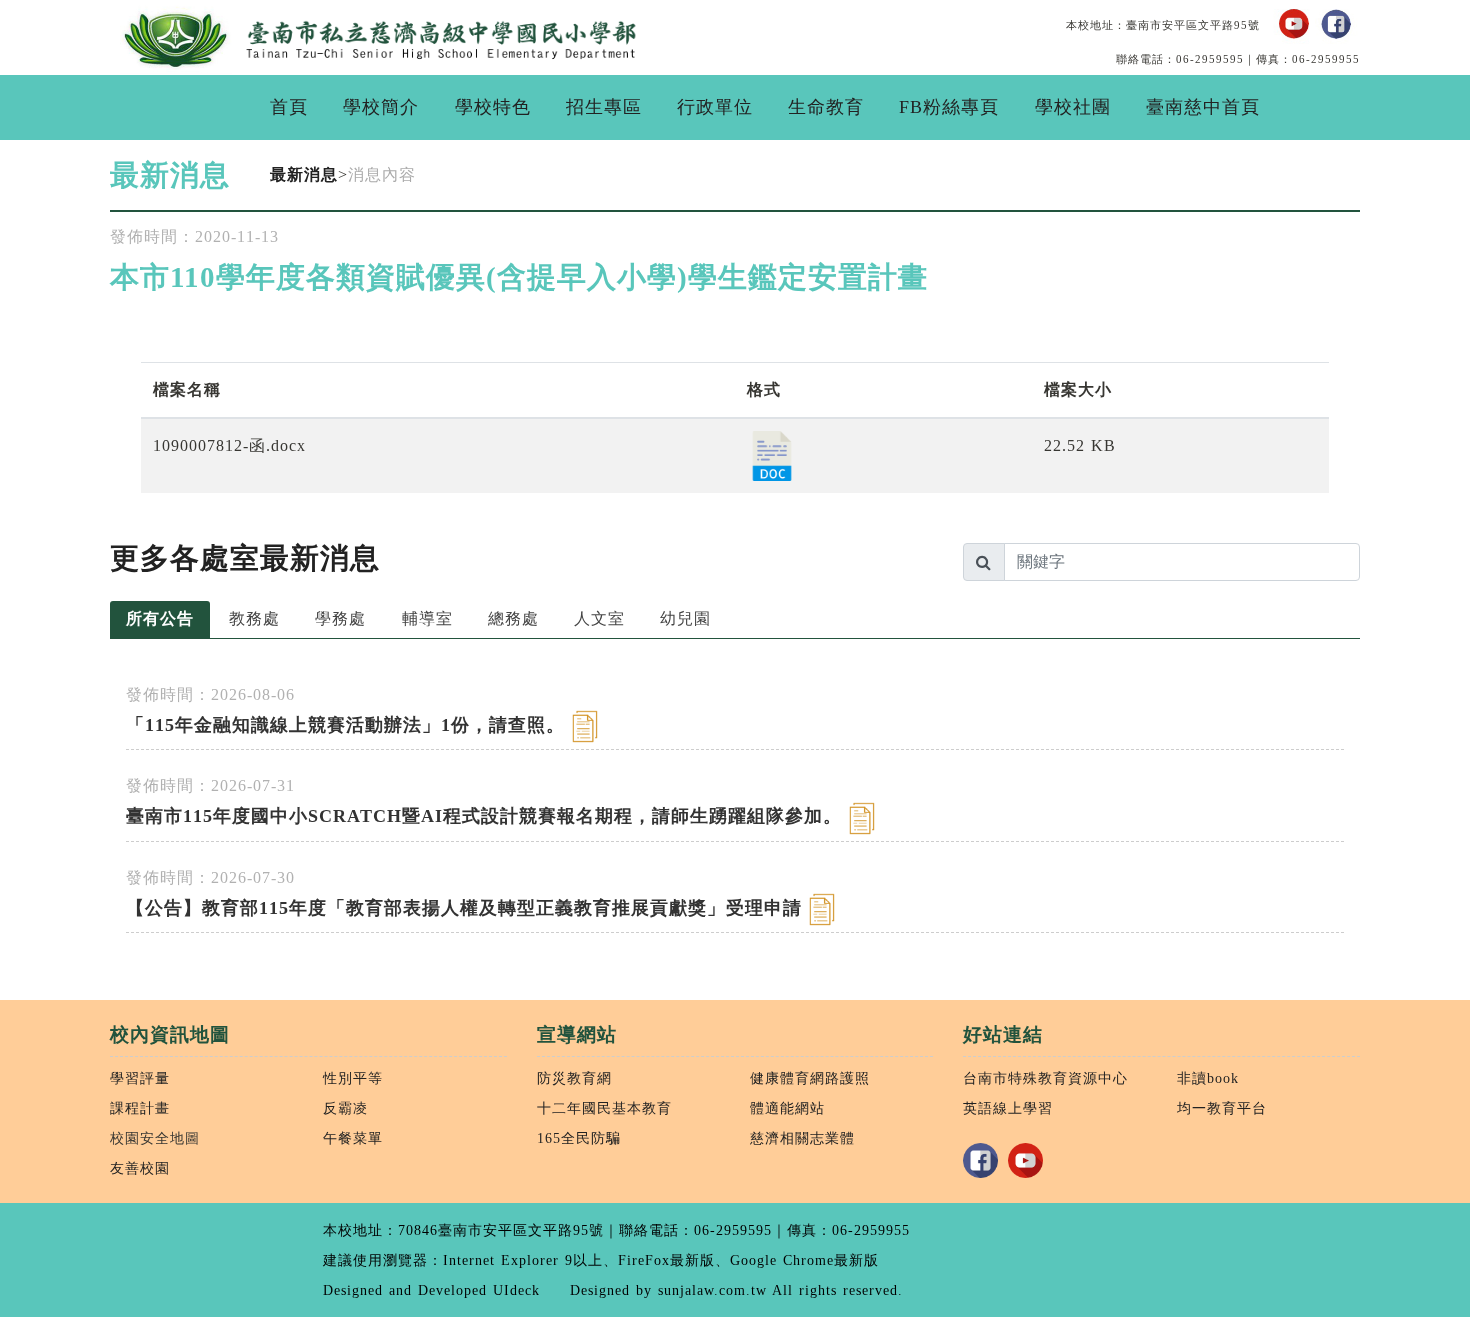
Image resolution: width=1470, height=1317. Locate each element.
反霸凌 (345, 1108)
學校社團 (1073, 107)
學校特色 (493, 107)
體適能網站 (787, 1108)
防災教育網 (574, 1078)
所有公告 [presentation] (160, 618)
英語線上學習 (1008, 1108)
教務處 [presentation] (254, 618)
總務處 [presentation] (513, 618)
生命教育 (826, 107)
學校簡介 (381, 107)
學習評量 (140, 1078)
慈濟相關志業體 (802, 1138)
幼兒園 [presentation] (685, 618)
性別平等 (353, 1078)
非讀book (1208, 1078)
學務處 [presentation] (340, 618)
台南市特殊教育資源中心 (1045, 1078)
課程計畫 (140, 1108)
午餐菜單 (353, 1138)
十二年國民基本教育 (604, 1108)
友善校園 (140, 1168)
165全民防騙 (579, 1138)
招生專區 (604, 107)
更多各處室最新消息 (245, 558)
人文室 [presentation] (599, 618)
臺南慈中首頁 (1203, 107)
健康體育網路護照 (810, 1078)
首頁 (289, 107)
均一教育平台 (1222, 1108)
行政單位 (715, 107)
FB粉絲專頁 (949, 107)
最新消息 (304, 174)
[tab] (160, 620)
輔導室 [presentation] (427, 618)
